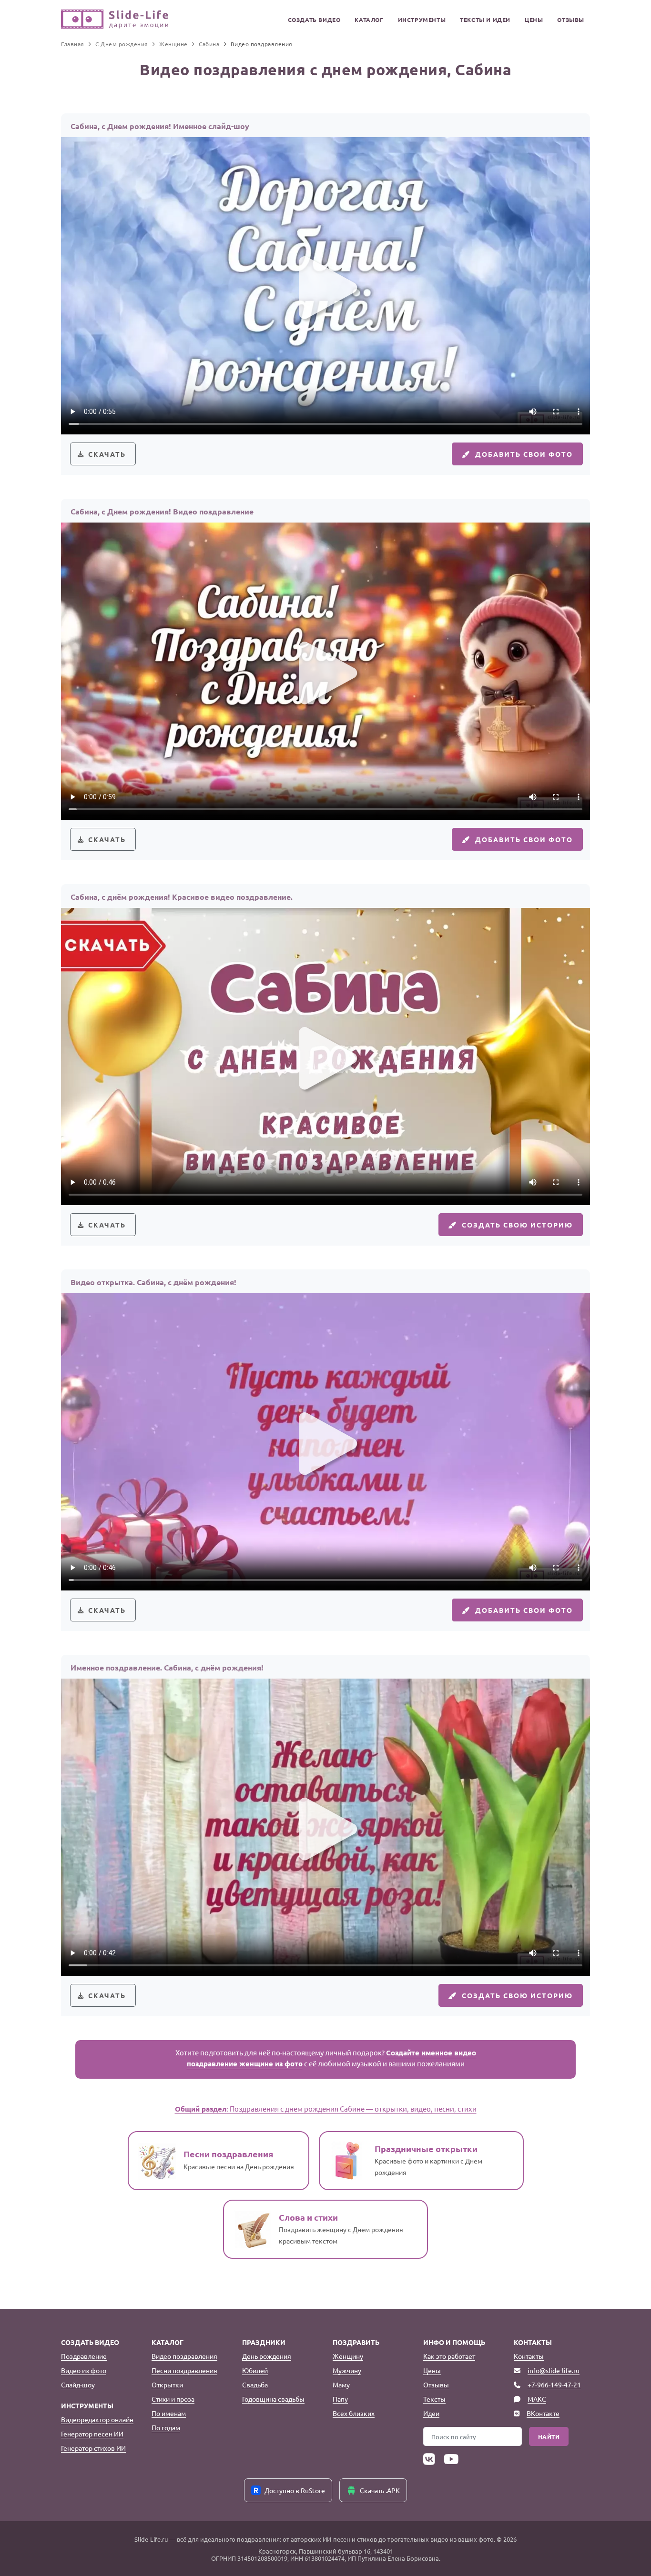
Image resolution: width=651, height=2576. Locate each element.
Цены (534, 20)
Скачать (107, 454)
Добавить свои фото (524, 454)
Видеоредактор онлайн (97, 2419)
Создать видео (314, 20)
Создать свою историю (517, 1225)
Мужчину (347, 2370)
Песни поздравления (184, 2370)
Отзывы (571, 20)
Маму (341, 2385)
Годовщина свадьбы (273, 2399)
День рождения (267, 2356)
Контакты (529, 2356)
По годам (166, 2427)
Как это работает (449, 2356)
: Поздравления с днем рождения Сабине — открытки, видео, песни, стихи (326, 2108)
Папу (340, 2399)
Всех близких (354, 2413)
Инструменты (422, 20)
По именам (169, 2413)
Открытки (167, 2385)
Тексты (434, 2399)
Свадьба (255, 2385)
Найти (549, 2436)
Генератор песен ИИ (92, 2434)
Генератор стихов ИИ (93, 2448)
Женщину (348, 2356)
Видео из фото (84, 2370)
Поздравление (84, 2356)
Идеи (431, 2413)
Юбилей (255, 2370)
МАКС (537, 2399)
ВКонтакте (543, 2413)
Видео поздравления (184, 2356)
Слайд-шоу (78, 2385)
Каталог (369, 20)
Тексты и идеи (485, 20)
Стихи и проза (173, 2399)
